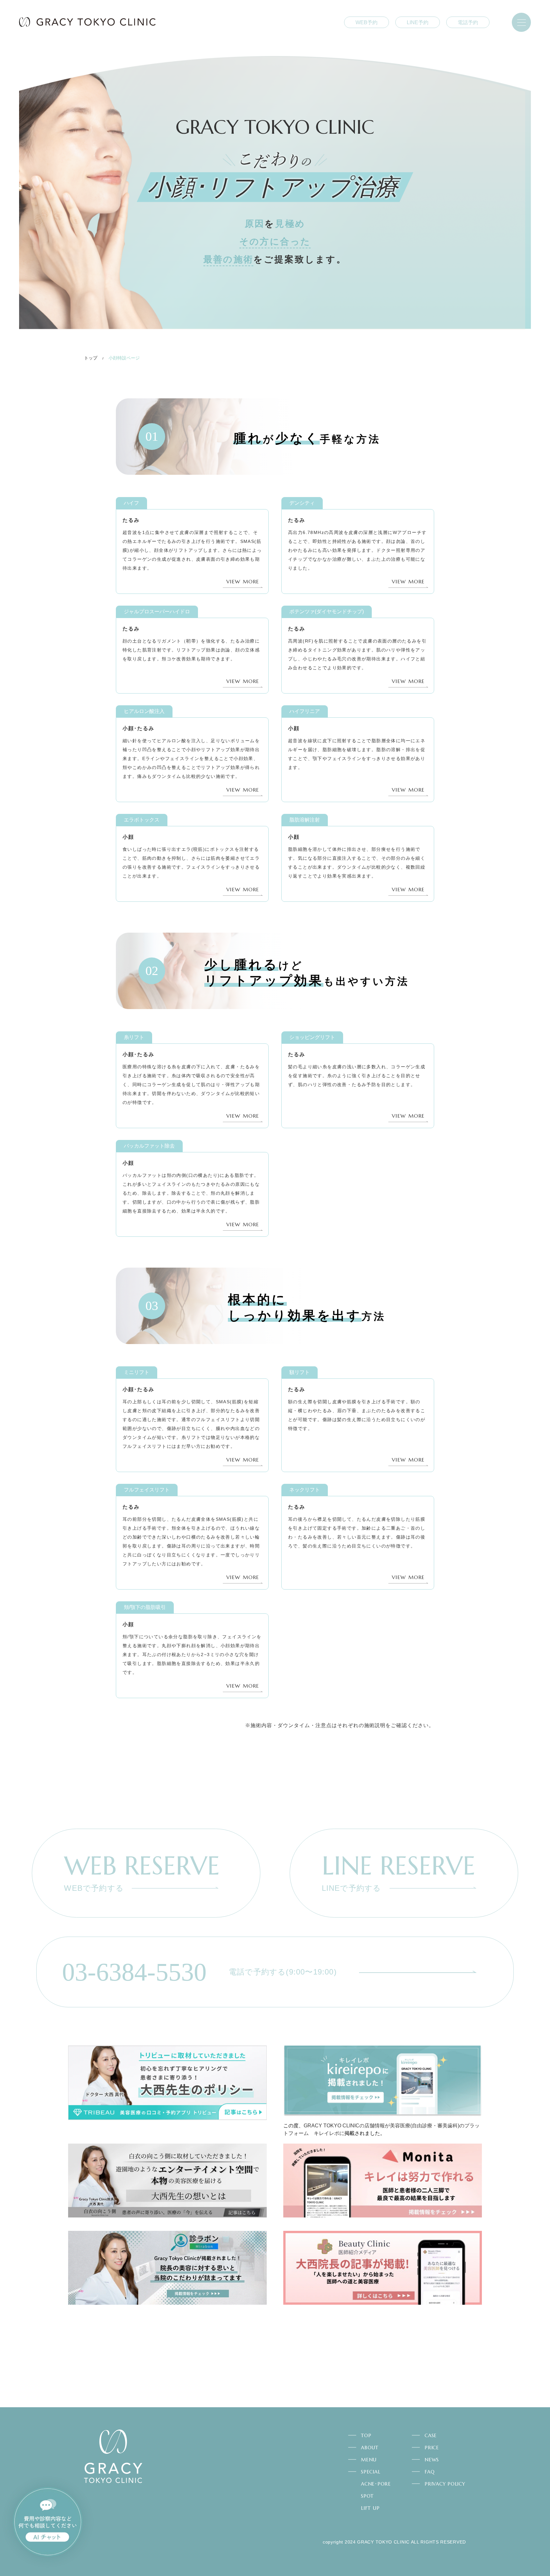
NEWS (432, 2460)
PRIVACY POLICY (445, 2484)
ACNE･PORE (376, 2484)
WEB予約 (367, 22)
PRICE (432, 2448)
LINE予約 (418, 22)
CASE (431, 2435)
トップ (91, 358)
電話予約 (468, 22)
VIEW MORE (243, 581)
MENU (369, 2460)
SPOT (367, 2496)
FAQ (430, 2472)
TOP (366, 2435)
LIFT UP (370, 2508)
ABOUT (370, 2448)
